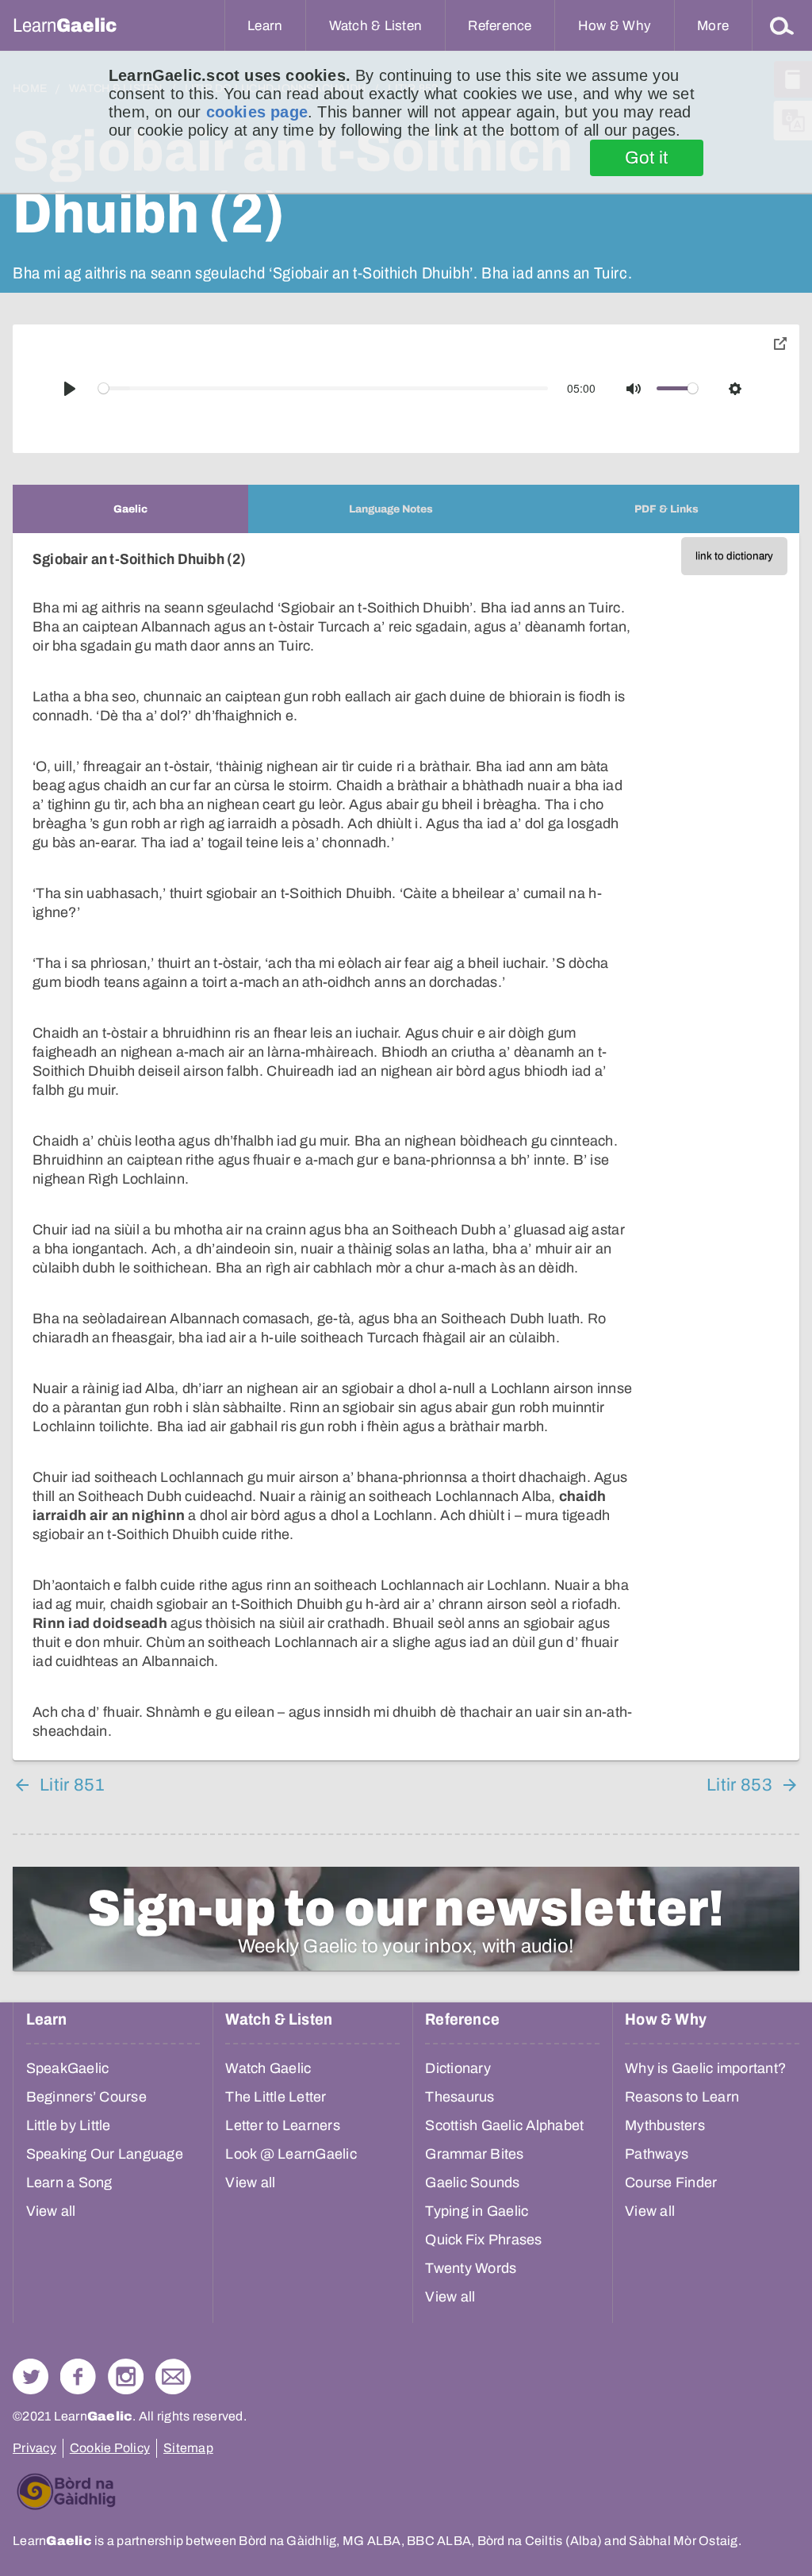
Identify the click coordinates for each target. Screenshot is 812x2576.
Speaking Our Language (105, 2154)
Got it (647, 158)
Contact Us (173, 2376)
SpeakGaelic (68, 2068)
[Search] (782, 25)
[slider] (324, 388)
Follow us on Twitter (31, 2376)
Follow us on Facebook (78, 2376)
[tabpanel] (406, 1147)
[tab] (130, 509)
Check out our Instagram (126, 2376)
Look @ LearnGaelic (291, 2154)
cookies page (257, 112)
